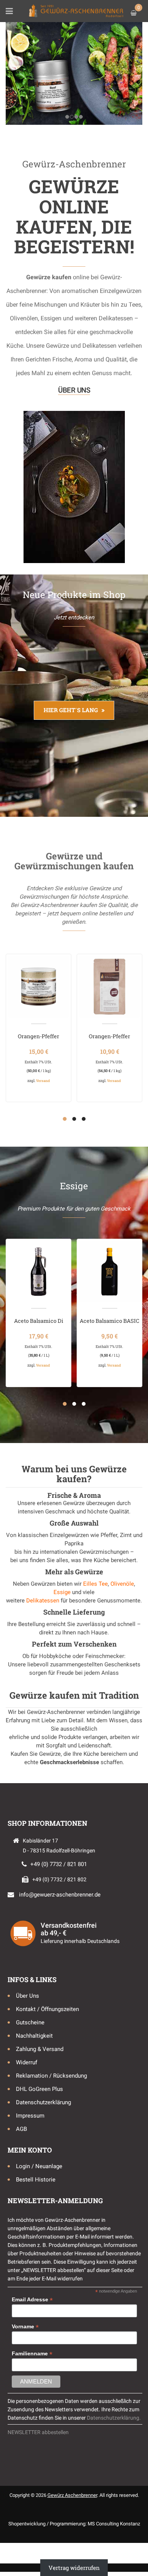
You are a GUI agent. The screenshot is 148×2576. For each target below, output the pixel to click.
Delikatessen (43, 1601)
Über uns (74, 390)
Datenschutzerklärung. (114, 2418)
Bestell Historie (36, 2180)
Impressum (30, 2116)
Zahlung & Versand (40, 2049)
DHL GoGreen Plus (39, 2089)
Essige (62, 1592)
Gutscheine (30, 2022)
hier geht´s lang (71, 710)
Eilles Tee (95, 1584)
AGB (21, 2129)
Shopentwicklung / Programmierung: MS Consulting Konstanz (74, 2524)
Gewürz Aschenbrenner (72, 2495)
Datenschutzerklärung (43, 2102)
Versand (43, 1081)
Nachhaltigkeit (34, 2036)
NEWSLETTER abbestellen (38, 2432)
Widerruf (27, 2062)
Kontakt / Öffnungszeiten (47, 2009)
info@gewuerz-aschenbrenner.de (60, 1895)
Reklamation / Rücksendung (51, 2076)
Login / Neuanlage (39, 2166)
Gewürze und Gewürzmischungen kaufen (74, 861)
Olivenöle (122, 1584)
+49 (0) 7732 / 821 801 (59, 1864)
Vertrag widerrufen (74, 2568)
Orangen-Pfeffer (39, 1036)
